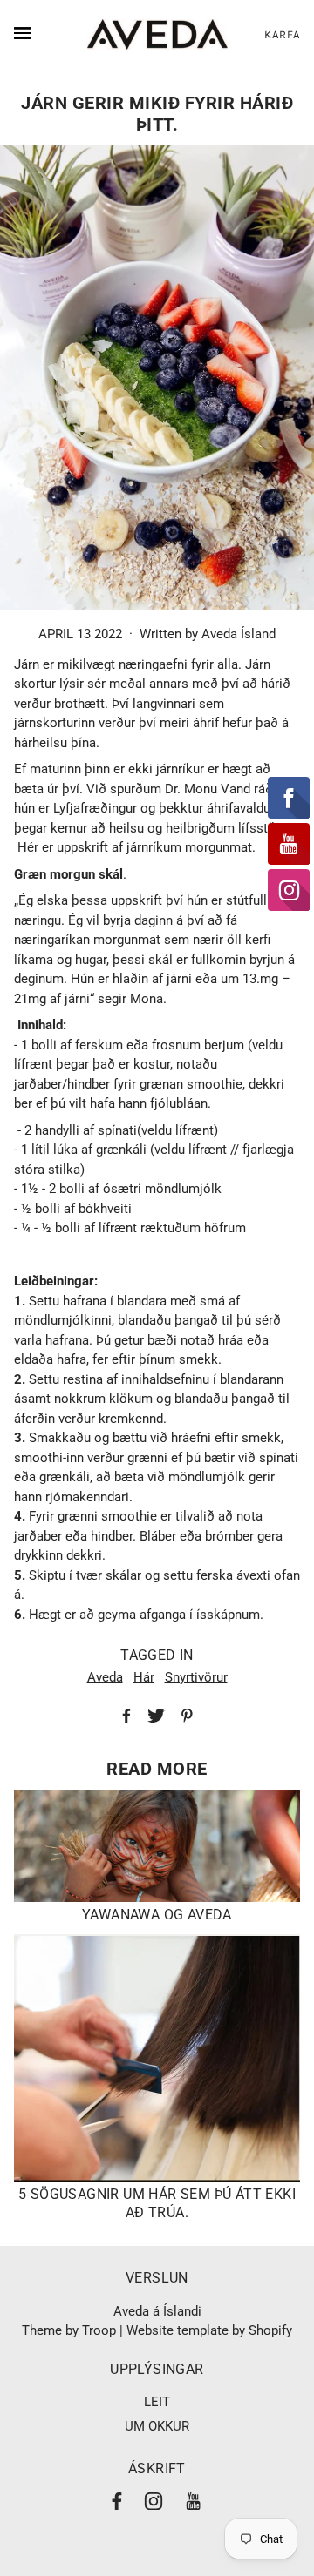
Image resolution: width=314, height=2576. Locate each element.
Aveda (105, 1677)
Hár (144, 1677)
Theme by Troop (69, 2330)
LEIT (157, 2402)
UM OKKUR (157, 2426)
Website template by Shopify (209, 2330)
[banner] (157, 34)
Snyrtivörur (196, 1677)
